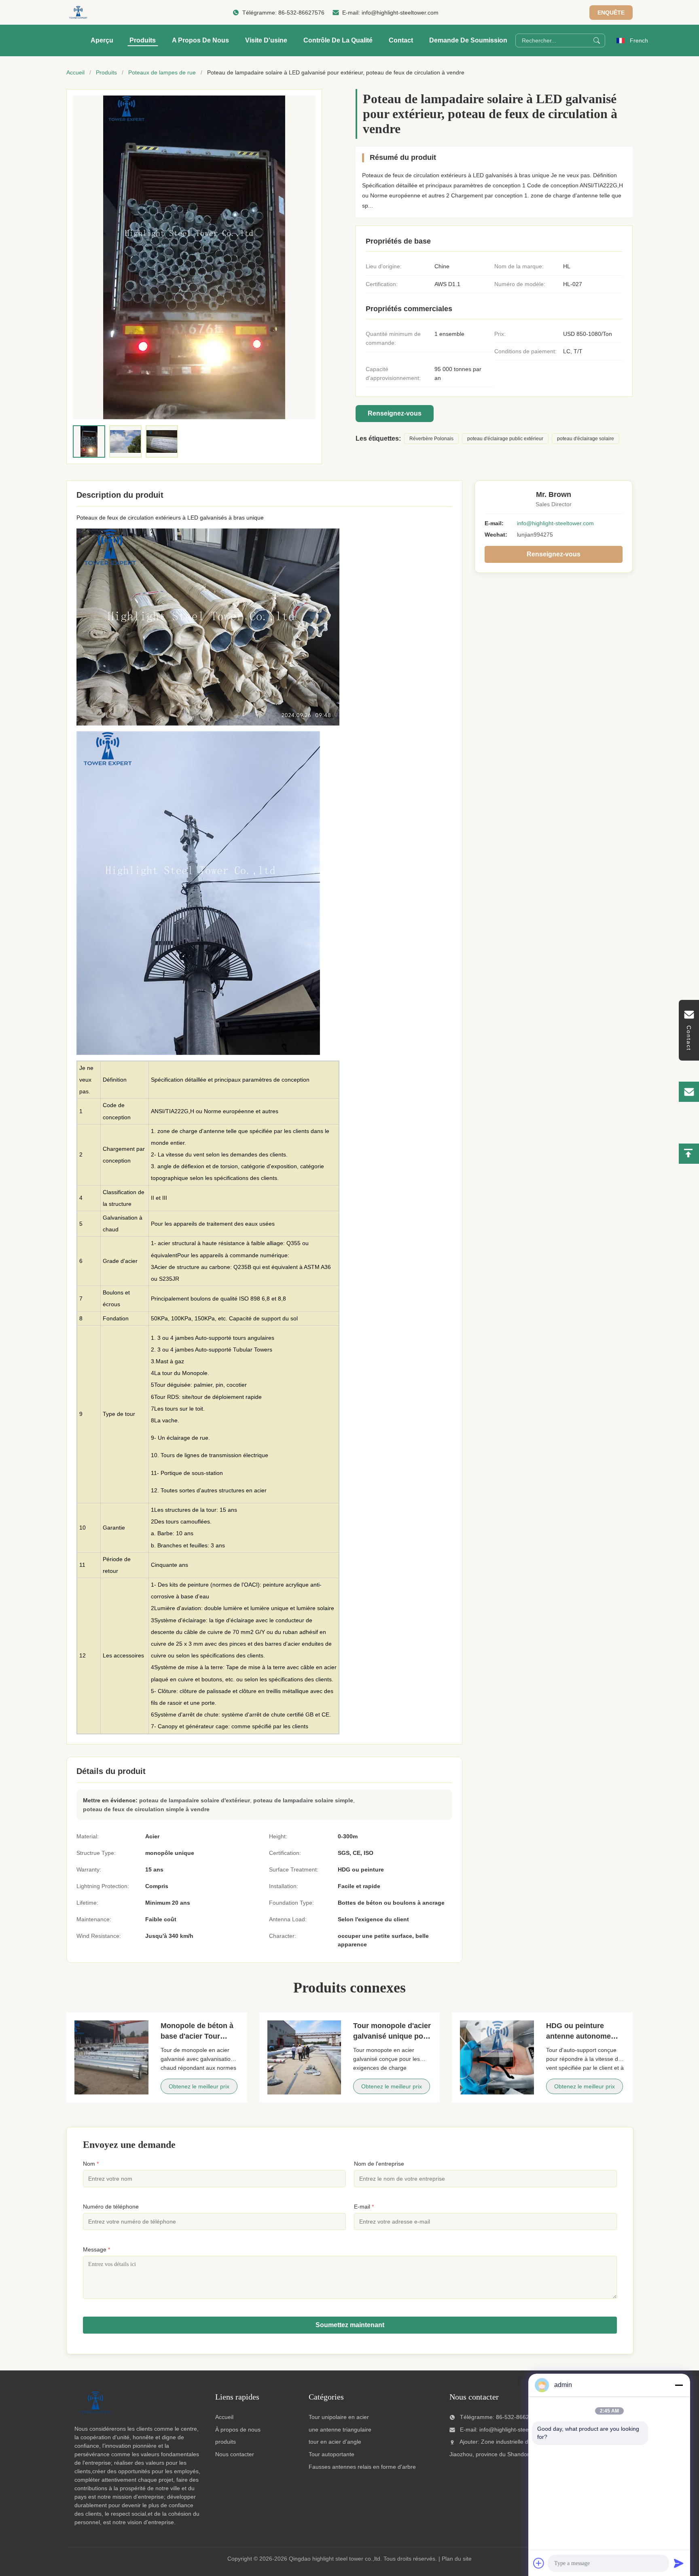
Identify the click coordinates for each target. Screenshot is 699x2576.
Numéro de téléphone (111, 2207)
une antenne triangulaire (340, 2430)
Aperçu (102, 40)
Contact (401, 40)
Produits (143, 40)
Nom (91, 2164)
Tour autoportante (331, 2454)
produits (226, 2442)
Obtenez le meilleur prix (199, 2086)
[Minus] (679, 2385)
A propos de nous (200, 40)
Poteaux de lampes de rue (162, 72)
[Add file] (539, 2563)
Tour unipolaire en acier (339, 2417)
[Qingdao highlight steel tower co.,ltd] (78, 13)
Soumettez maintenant (350, 2325)
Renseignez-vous (395, 413)
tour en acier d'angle (335, 2442)
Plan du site (457, 2559)
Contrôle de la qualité (338, 40)
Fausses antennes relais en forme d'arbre (362, 2467)
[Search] (597, 40)
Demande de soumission (468, 40)
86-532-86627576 (301, 13)
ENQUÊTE (611, 13)
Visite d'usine (266, 40)
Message (96, 2249)
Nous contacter (235, 2454)
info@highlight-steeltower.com (400, 13)
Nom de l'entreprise (379, 2164)
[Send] (679, 2563)
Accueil (75, 72)
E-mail (364, 2207)
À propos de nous (238, 2430)
